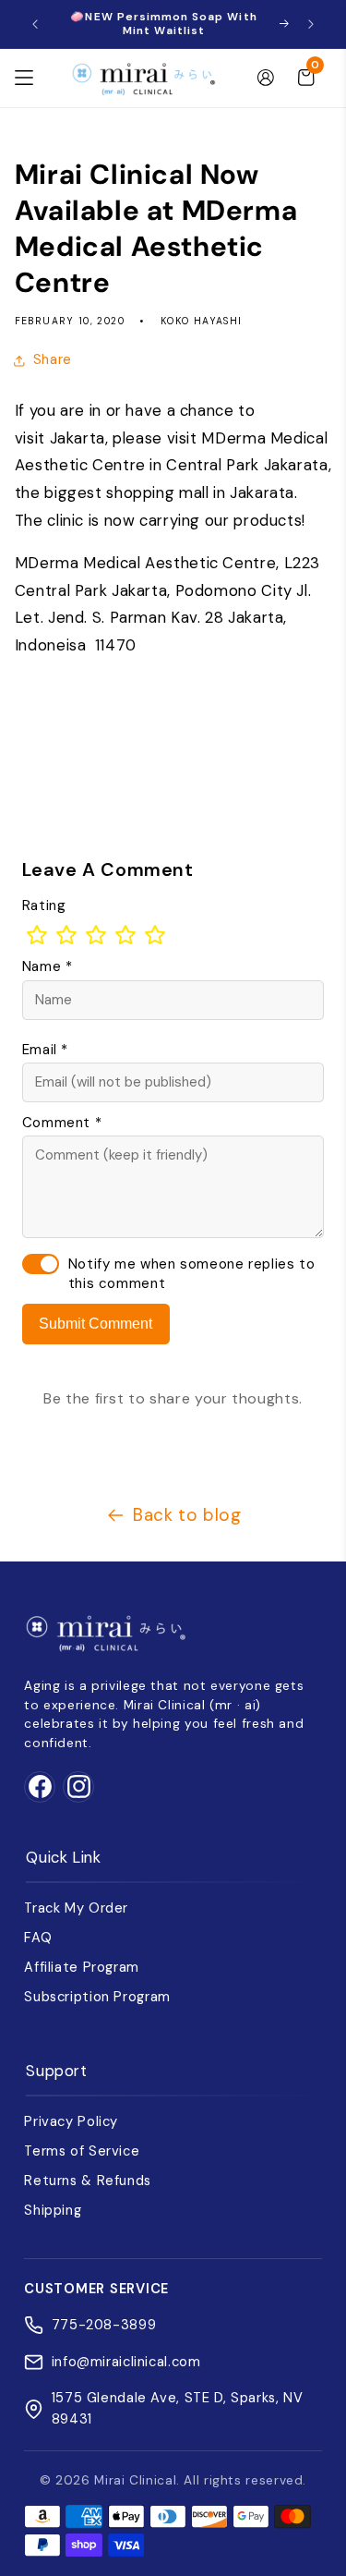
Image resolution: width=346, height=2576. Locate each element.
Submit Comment (95, 1324)
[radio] (37, 935)
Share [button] (53, 359)
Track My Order (76, 1908)
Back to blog (187, 1515)
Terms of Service (82, 2151)
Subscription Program (97, 1997)
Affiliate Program (82, 1967)
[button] (24, 78)
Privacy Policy (71, 2121)
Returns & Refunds (88, 2181)
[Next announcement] (311, 24)
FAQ (38, 1938)
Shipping (53, 2210)
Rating (44, 905)
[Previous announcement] (35, 24)
